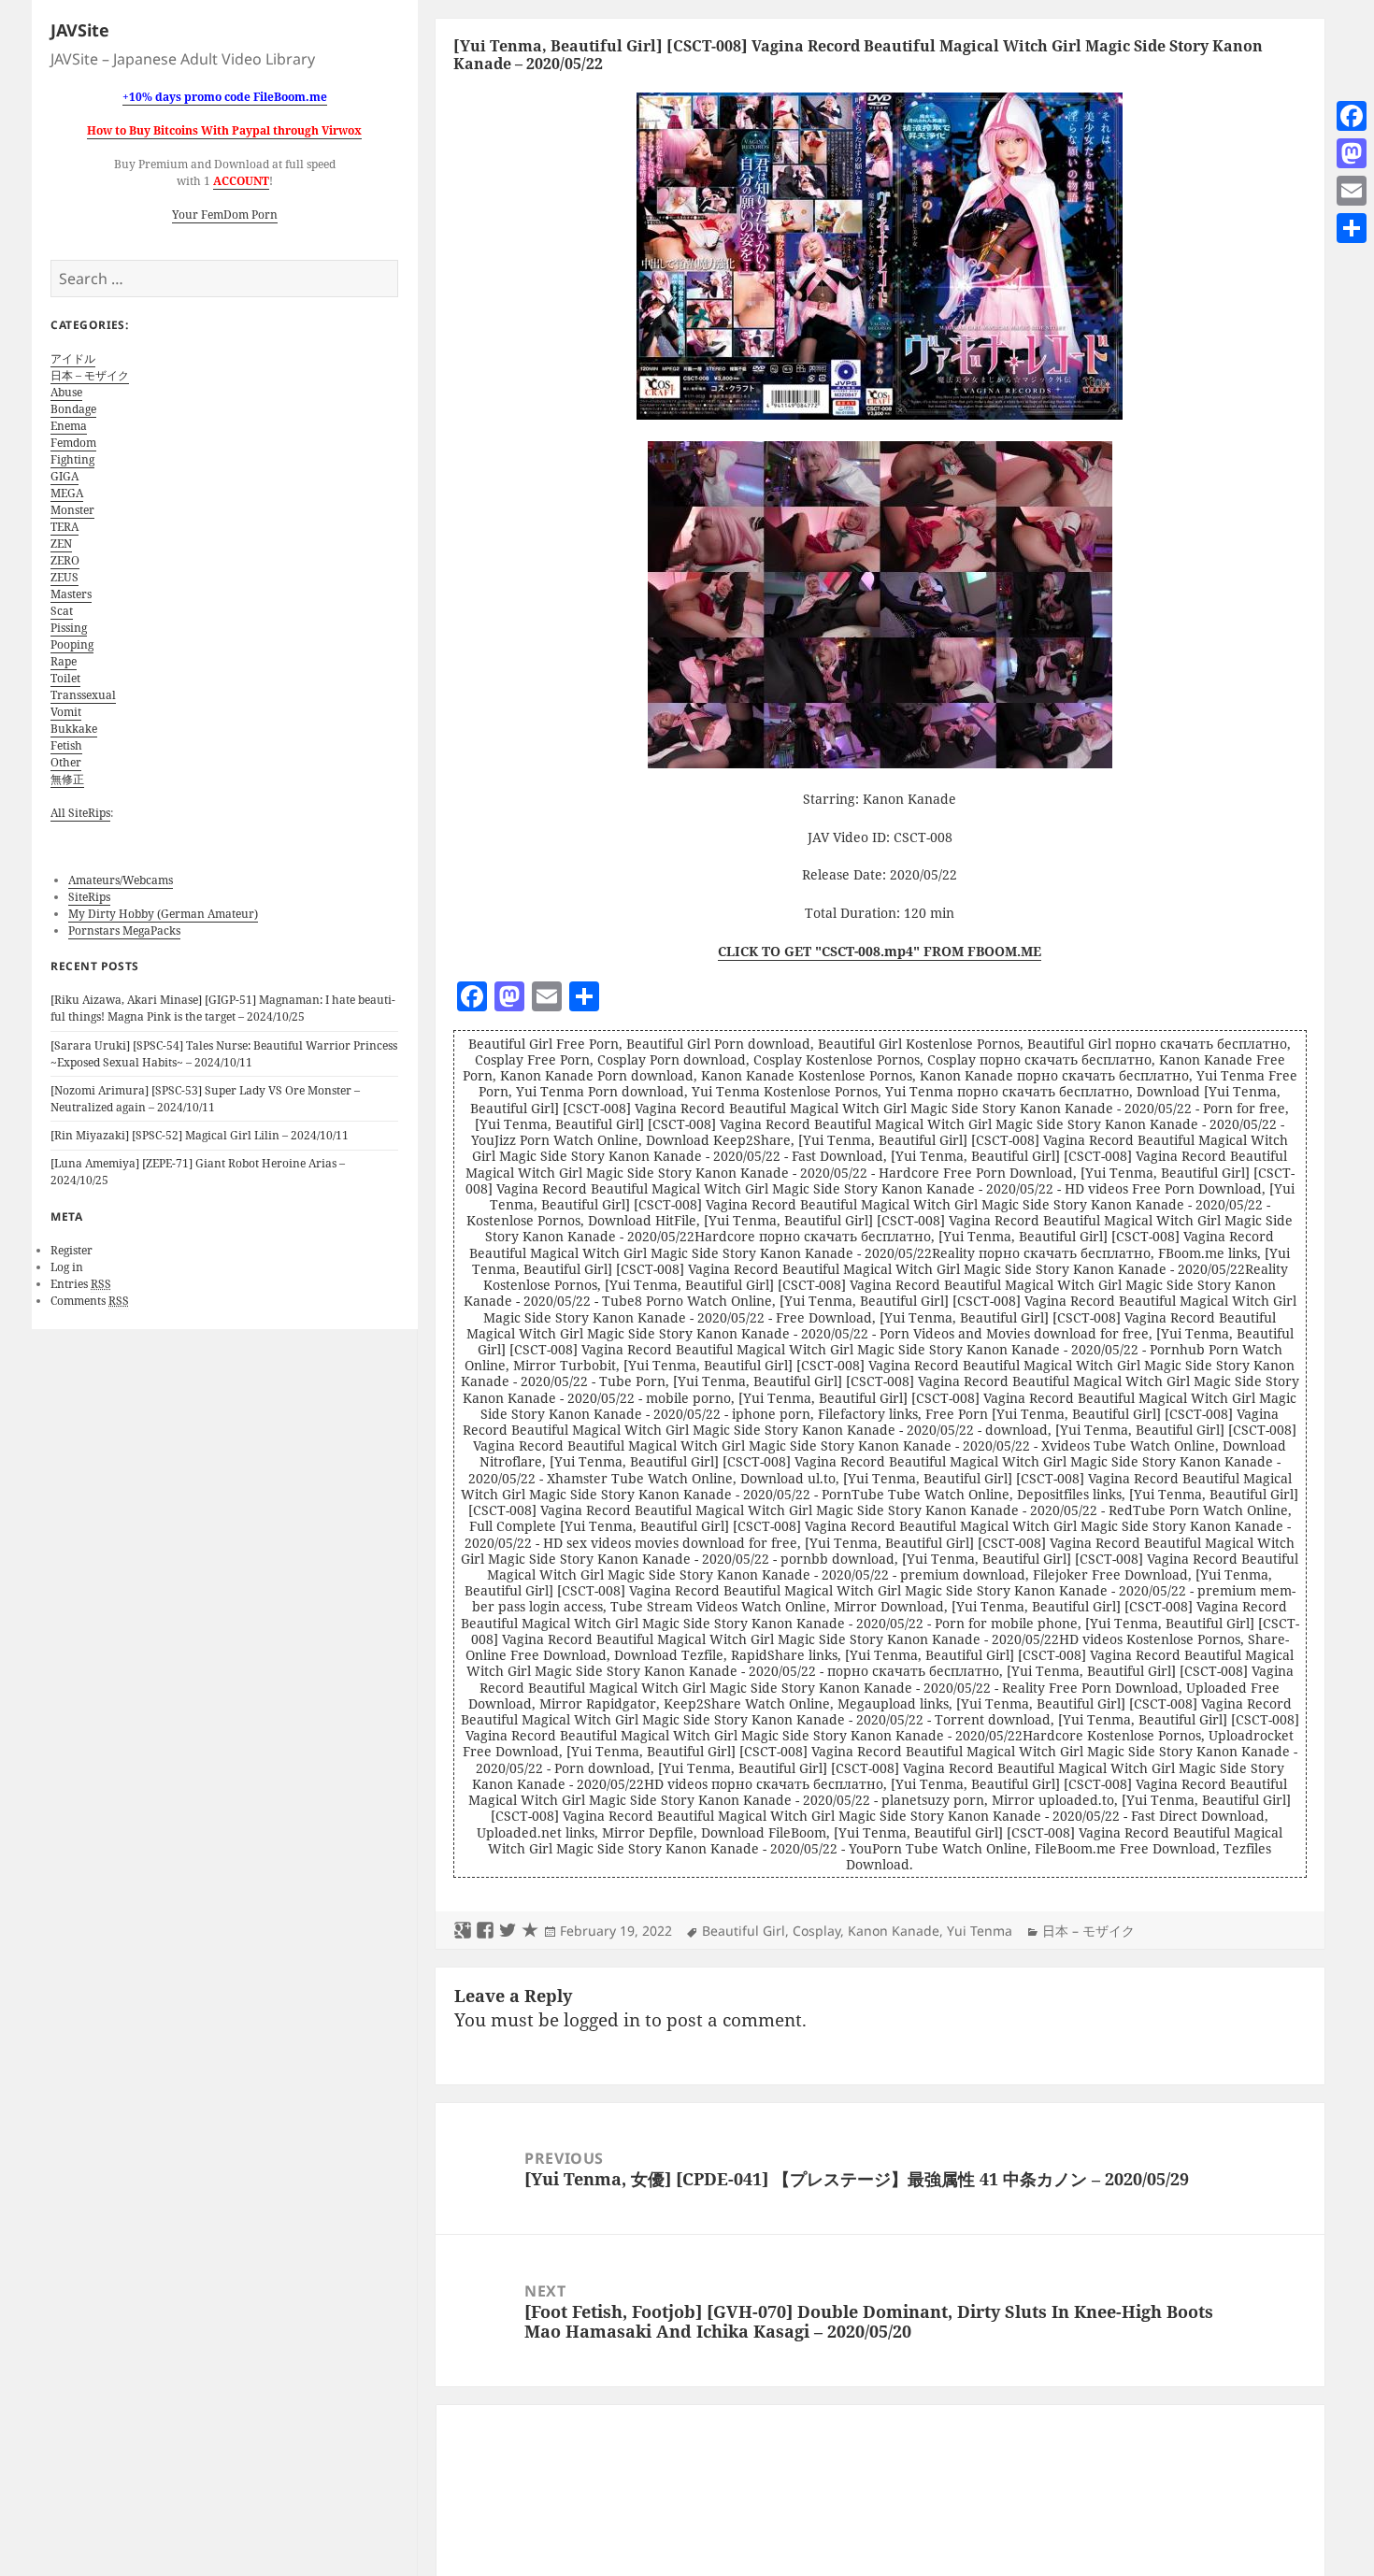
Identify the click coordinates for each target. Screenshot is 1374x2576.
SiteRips (89, 897)
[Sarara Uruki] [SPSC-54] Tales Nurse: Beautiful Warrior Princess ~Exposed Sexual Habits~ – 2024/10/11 (224, 1054)
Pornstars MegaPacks (124, 930)
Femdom (73, 443)
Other (66, 762)
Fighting (72, 459)
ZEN (61, 544)
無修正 (67, 779)
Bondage (73, 409)
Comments (90, 1301)
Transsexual (83, 695)
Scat (62, 611)
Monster (72, 510)
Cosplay (816, 1931)
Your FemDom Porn (225, 215)
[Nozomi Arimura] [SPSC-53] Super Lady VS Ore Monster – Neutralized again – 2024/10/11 (205, 1099)
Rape (64, 661)
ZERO (65, 560)
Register (72, 1250)
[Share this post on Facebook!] (485, 1931)
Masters (71, 594)
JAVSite (80, 30)
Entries (81, 1284)
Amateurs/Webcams (121, 880)
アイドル (73, 358)
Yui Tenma (980, 1931)
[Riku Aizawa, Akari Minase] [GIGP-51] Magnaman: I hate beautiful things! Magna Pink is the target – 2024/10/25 (223, 1008)
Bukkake (74, 729)
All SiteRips (80, 813)
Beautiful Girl (744, 1931)
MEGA (67, 493)
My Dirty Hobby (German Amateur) (163, 914)
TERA (64, 527)
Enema (69, 426)
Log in (67, 1267)
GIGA (64, 476)
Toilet (65, 678)
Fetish (66, 745)
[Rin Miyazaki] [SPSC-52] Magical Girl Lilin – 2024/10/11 (200, 1135)
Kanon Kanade (894, 1931)
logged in (602, 2020)
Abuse (66, 392)
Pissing (69, 628)
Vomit (66, 712)
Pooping (72, 644)
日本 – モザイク (90, 375)
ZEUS (64, 577)
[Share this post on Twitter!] (508, 1931)
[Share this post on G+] (463, 1931)
